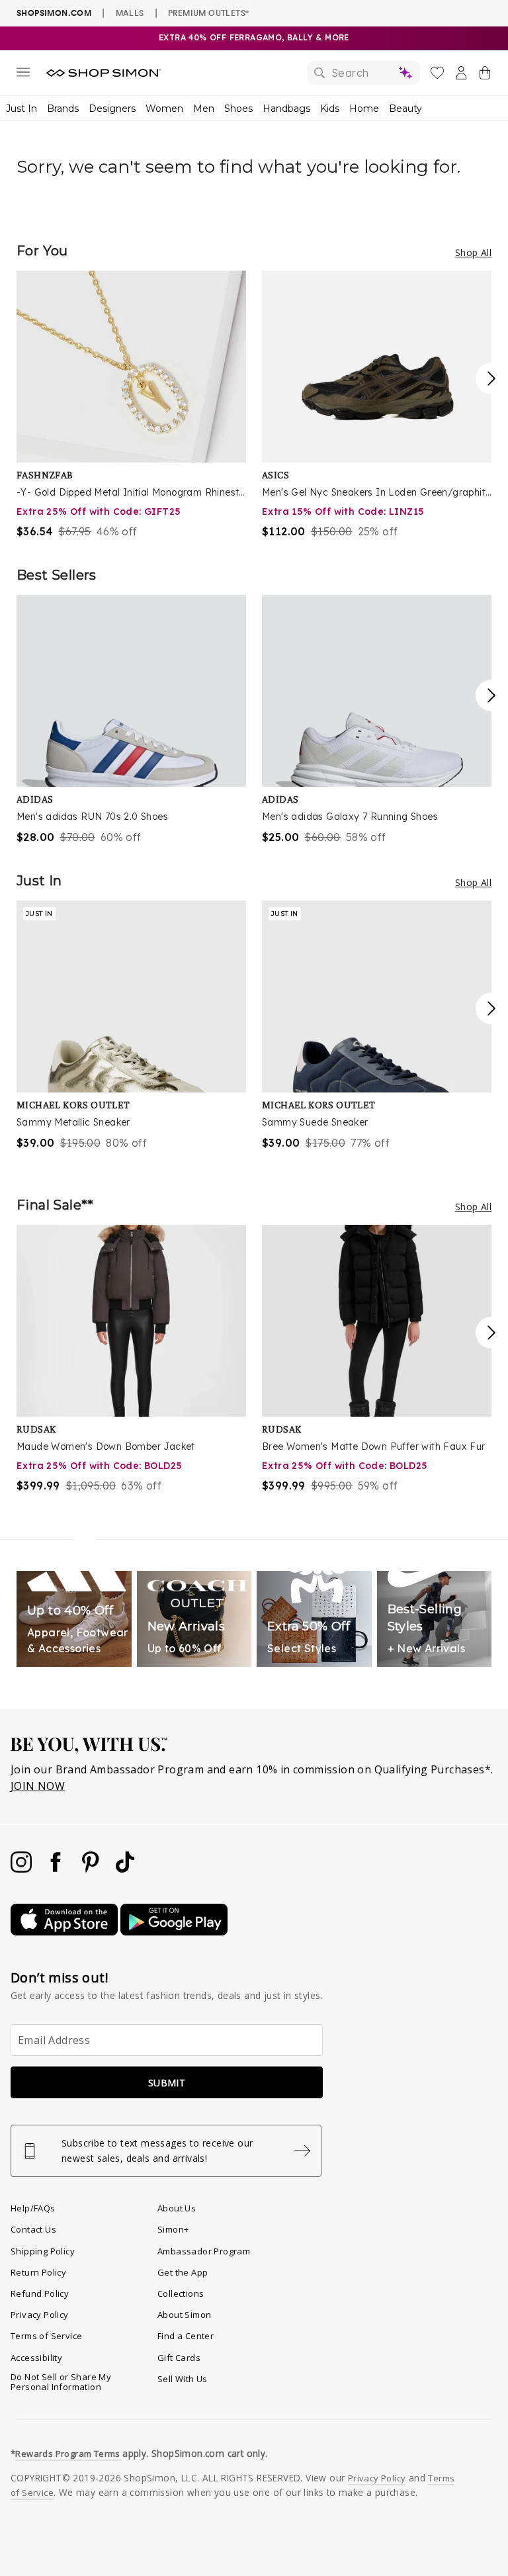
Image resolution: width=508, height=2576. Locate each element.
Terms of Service (46, 2336)
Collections (181, 2293)
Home (364, 109)
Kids (330, 109)
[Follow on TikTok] (125, 1869)
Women (164, 109)
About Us (177, 2208)
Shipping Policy (43, 2251)
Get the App (183, 2272)
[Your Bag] (485, 75)
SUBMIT (167, 2083)
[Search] (364, 73)
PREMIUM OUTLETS (208, 13)
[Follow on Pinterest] (92, 1869)
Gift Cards (179, 2358)
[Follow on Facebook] (57, 1869)
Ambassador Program (204, 2251)
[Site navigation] (23, 75)
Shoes (238, 109)
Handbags (286, 109)
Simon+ (173, 2229)
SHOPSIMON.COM (54, 13)
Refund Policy (40, 2293)
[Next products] (491, 378)
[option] (131, 405)
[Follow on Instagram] (22, 1869)
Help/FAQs (33, 2208)
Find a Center (186, 2336)
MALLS (130, 13)
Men (204, 109)
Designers (112, 109)
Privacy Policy (40, 2315)
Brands (63, 109)
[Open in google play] (174, 1932)
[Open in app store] (65, 1932)
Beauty (405, 109)
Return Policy (38, 2272)
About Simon (184, 2315)
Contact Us (33, 2229)
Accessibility (36, 2358)
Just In (21, 109)
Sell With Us (183, 2379)
